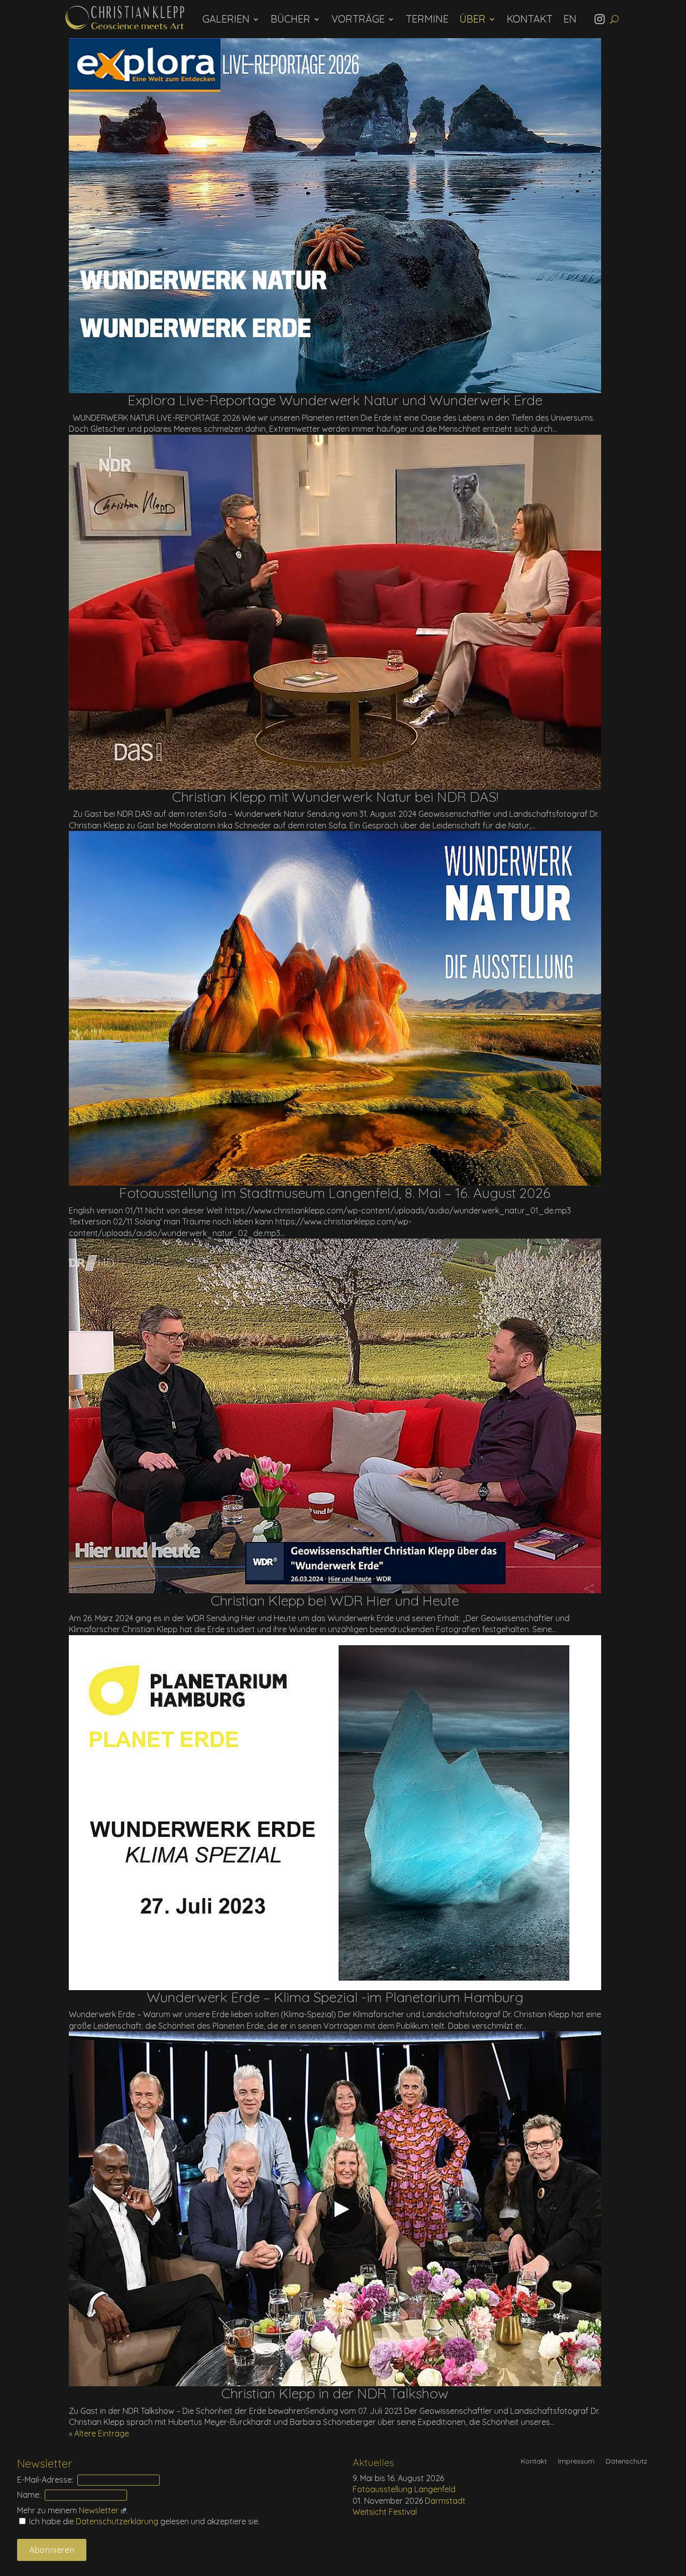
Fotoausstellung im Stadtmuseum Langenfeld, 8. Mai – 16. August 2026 (335, 1193)
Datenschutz (626, 2462)
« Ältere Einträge (99, 2433)
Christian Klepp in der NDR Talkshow (335, 2393)
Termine (427, 19)
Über (473, 19)
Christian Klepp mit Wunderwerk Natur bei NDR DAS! (335, 796)
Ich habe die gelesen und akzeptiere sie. (143, 2521)
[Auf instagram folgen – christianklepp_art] (602, 19)
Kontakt (530, 19)
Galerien (226, 19)
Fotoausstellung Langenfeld (404, 2489)
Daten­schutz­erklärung (118, 2521)
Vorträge (358, 19)
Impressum (576, 2462)
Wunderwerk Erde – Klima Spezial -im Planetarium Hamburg (335, 1997)
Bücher (291, 19)
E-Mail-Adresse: (45, 2480)
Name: (29, 2495)
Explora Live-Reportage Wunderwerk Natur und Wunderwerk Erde (335, 400)
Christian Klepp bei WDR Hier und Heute (335, 1600)
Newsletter (99, 2510)
